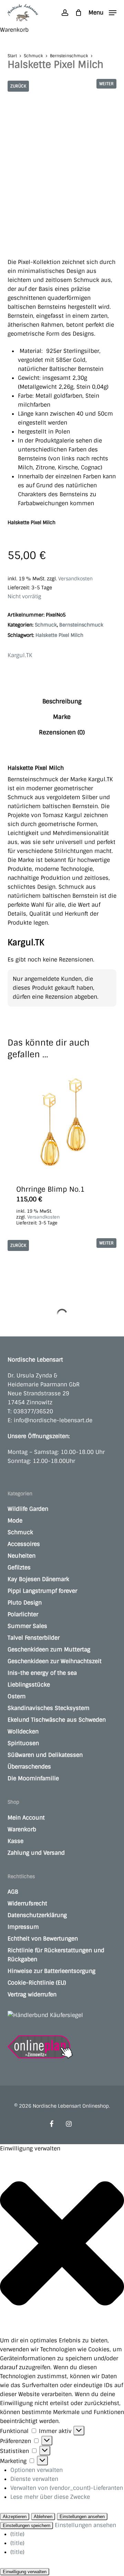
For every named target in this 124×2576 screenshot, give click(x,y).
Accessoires (24, 1544)
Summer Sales (27, 1626)
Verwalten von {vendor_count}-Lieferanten (67, 2488)
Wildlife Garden (28, 1509)
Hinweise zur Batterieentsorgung (51, 1971)
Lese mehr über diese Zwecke (50, 2497)
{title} (17, 2534)
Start (12, 56)
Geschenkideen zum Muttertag (49, 1650)
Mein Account (26, 1818)
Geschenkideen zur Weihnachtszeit (55, 1661)
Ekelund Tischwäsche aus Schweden (57, 1720)
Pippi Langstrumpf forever (42, 1591)
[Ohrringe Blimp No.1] (62, 1122)
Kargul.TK (20, 655)
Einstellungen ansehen (82, 2517)
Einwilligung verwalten (25, 2572)
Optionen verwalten (37, 2470)
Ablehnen (43, 2517)
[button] (102, 12)
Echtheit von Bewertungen (43, 1939)
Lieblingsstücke (29, 1685)
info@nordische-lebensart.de (53, 1420)
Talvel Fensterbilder (34, 1638)
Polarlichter (23, 1614)
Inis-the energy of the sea (42, 1673)
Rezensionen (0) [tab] (62, 732)
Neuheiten (22, 1556)
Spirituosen (23, 1743)
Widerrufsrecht (27, 1903)
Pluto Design (25, 1603)
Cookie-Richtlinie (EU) (37, 1983)
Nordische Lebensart (35, 1360)
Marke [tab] (62, 717)
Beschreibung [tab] (62, 701)
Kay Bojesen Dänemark (38, 1579)
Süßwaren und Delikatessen (45, 1755)
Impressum (23, 1927)
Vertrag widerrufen (32, 1994)
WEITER (106, 84)
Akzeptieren (15, 2517)
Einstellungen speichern (27, 2526)
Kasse (15, 1841)
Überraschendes (29, 1767)
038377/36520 (33, 1411)
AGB (13, 1892)
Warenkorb (22, 1829)
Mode (15, 1521)
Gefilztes (19, 1567)
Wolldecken (23, 1732)
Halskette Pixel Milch (59, 635)
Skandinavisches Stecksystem (49, 1708)
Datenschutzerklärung (37, 1915)
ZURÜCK (18, 86)
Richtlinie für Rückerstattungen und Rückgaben (56, 1955)
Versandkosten (75, 579)
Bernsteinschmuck (69, 56)
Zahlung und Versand (36, 1853)
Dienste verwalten (34, 2479)
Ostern (17, 1696)
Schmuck (33, 56)
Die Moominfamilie (33, 1778)
